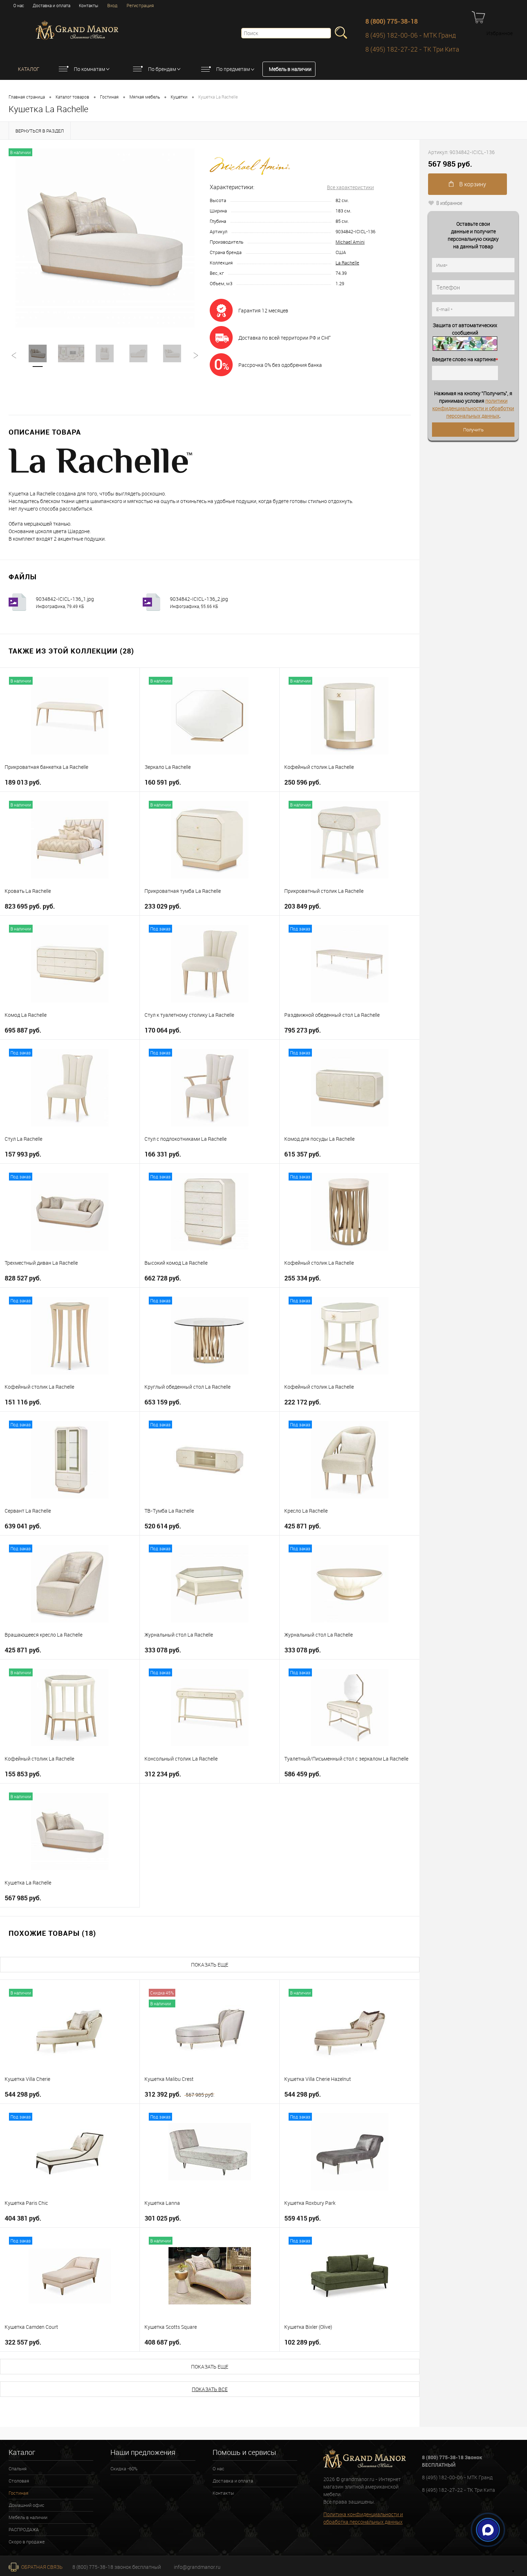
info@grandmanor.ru (197, 2567)
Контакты (89, 5)
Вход (112, 5)
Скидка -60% (124, 2469)
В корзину (472, 184)
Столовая (19, 2481)
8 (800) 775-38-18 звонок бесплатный (117, 2567)
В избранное (449, 203)
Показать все (210, 2389)
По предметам (233, 69)
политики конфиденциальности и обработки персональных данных (473, 408)
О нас (19, 5)
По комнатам (89, 69)
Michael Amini (350, 242)
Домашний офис (27, 2505)
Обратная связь (41, 2567)
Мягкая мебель (145, 97)
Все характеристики (350, 187)
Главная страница (27, 97)
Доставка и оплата (51, 5)
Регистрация (140, 5)
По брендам (162, 69)
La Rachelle (347, 263)
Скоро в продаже (27, 2542)
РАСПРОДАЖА (24, 2529)
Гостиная (109, 97)
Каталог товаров (72, 97)
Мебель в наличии (290, 69)
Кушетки (179, 97)
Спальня (18, 2469)
